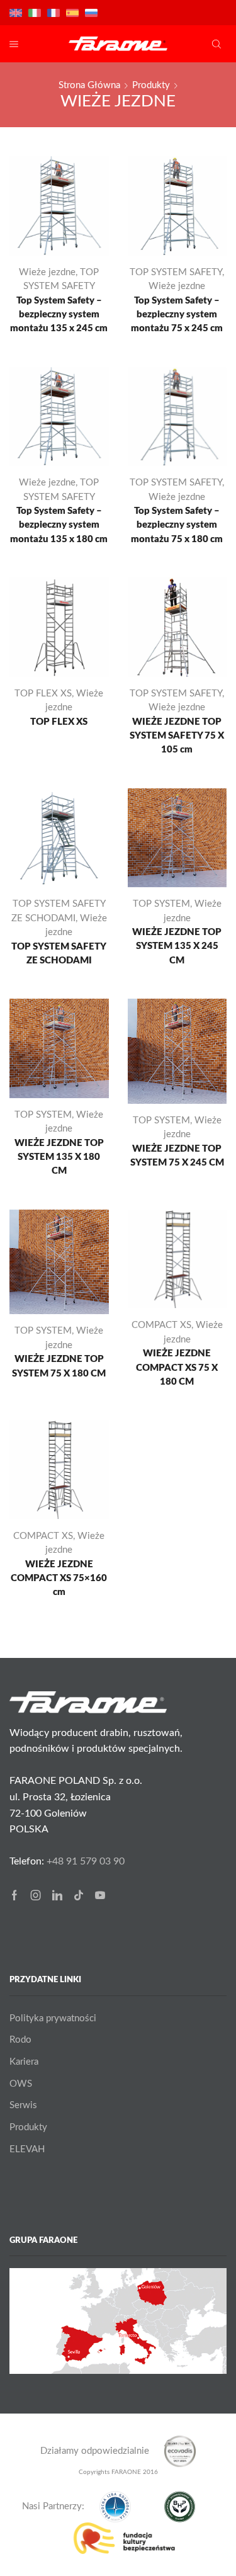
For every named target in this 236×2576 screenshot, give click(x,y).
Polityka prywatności (53, 2018)
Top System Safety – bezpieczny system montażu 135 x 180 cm (59, 525)
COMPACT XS (161, 1325)
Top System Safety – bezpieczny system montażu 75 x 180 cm (177, 525)
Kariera (24, 2062)
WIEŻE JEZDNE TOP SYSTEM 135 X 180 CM (59, 1157)
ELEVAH (27, 2149)
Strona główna (89, 85)
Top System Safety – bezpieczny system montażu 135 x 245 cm (59, 315)
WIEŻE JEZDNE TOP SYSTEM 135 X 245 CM (177, 946)
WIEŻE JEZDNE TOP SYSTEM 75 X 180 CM (59, 1366)
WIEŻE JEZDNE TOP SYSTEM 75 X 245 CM (177, 1156)
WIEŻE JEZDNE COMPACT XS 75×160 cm (59, 1578)
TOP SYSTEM (161, 904)
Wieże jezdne (47, 272)
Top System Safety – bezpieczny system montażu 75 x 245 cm (177, 315)
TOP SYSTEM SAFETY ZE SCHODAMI (59, 954)
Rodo (20, 2040)
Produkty (151, 85)
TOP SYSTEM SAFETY (176, 272)
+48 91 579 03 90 (86, 1861)
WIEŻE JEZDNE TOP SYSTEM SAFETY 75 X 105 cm (177, 736)
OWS (21, 2084)
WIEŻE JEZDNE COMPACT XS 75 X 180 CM (177, 1367)
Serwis (23, 2105)
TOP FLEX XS (43, 694)
